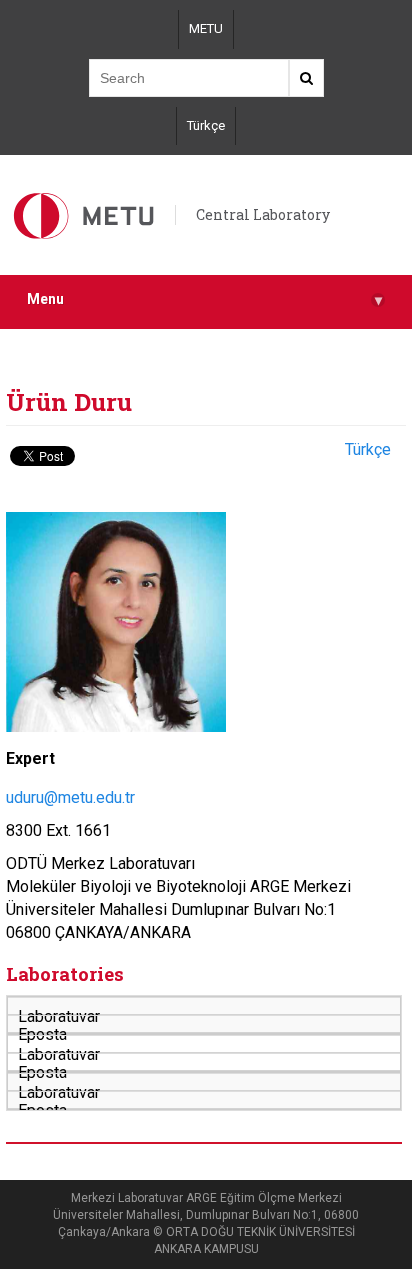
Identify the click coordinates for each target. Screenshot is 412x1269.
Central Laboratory (263, 214)
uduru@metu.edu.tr (70, 797)
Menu (204, 299)
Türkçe (206, 125)
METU (206, 28)
